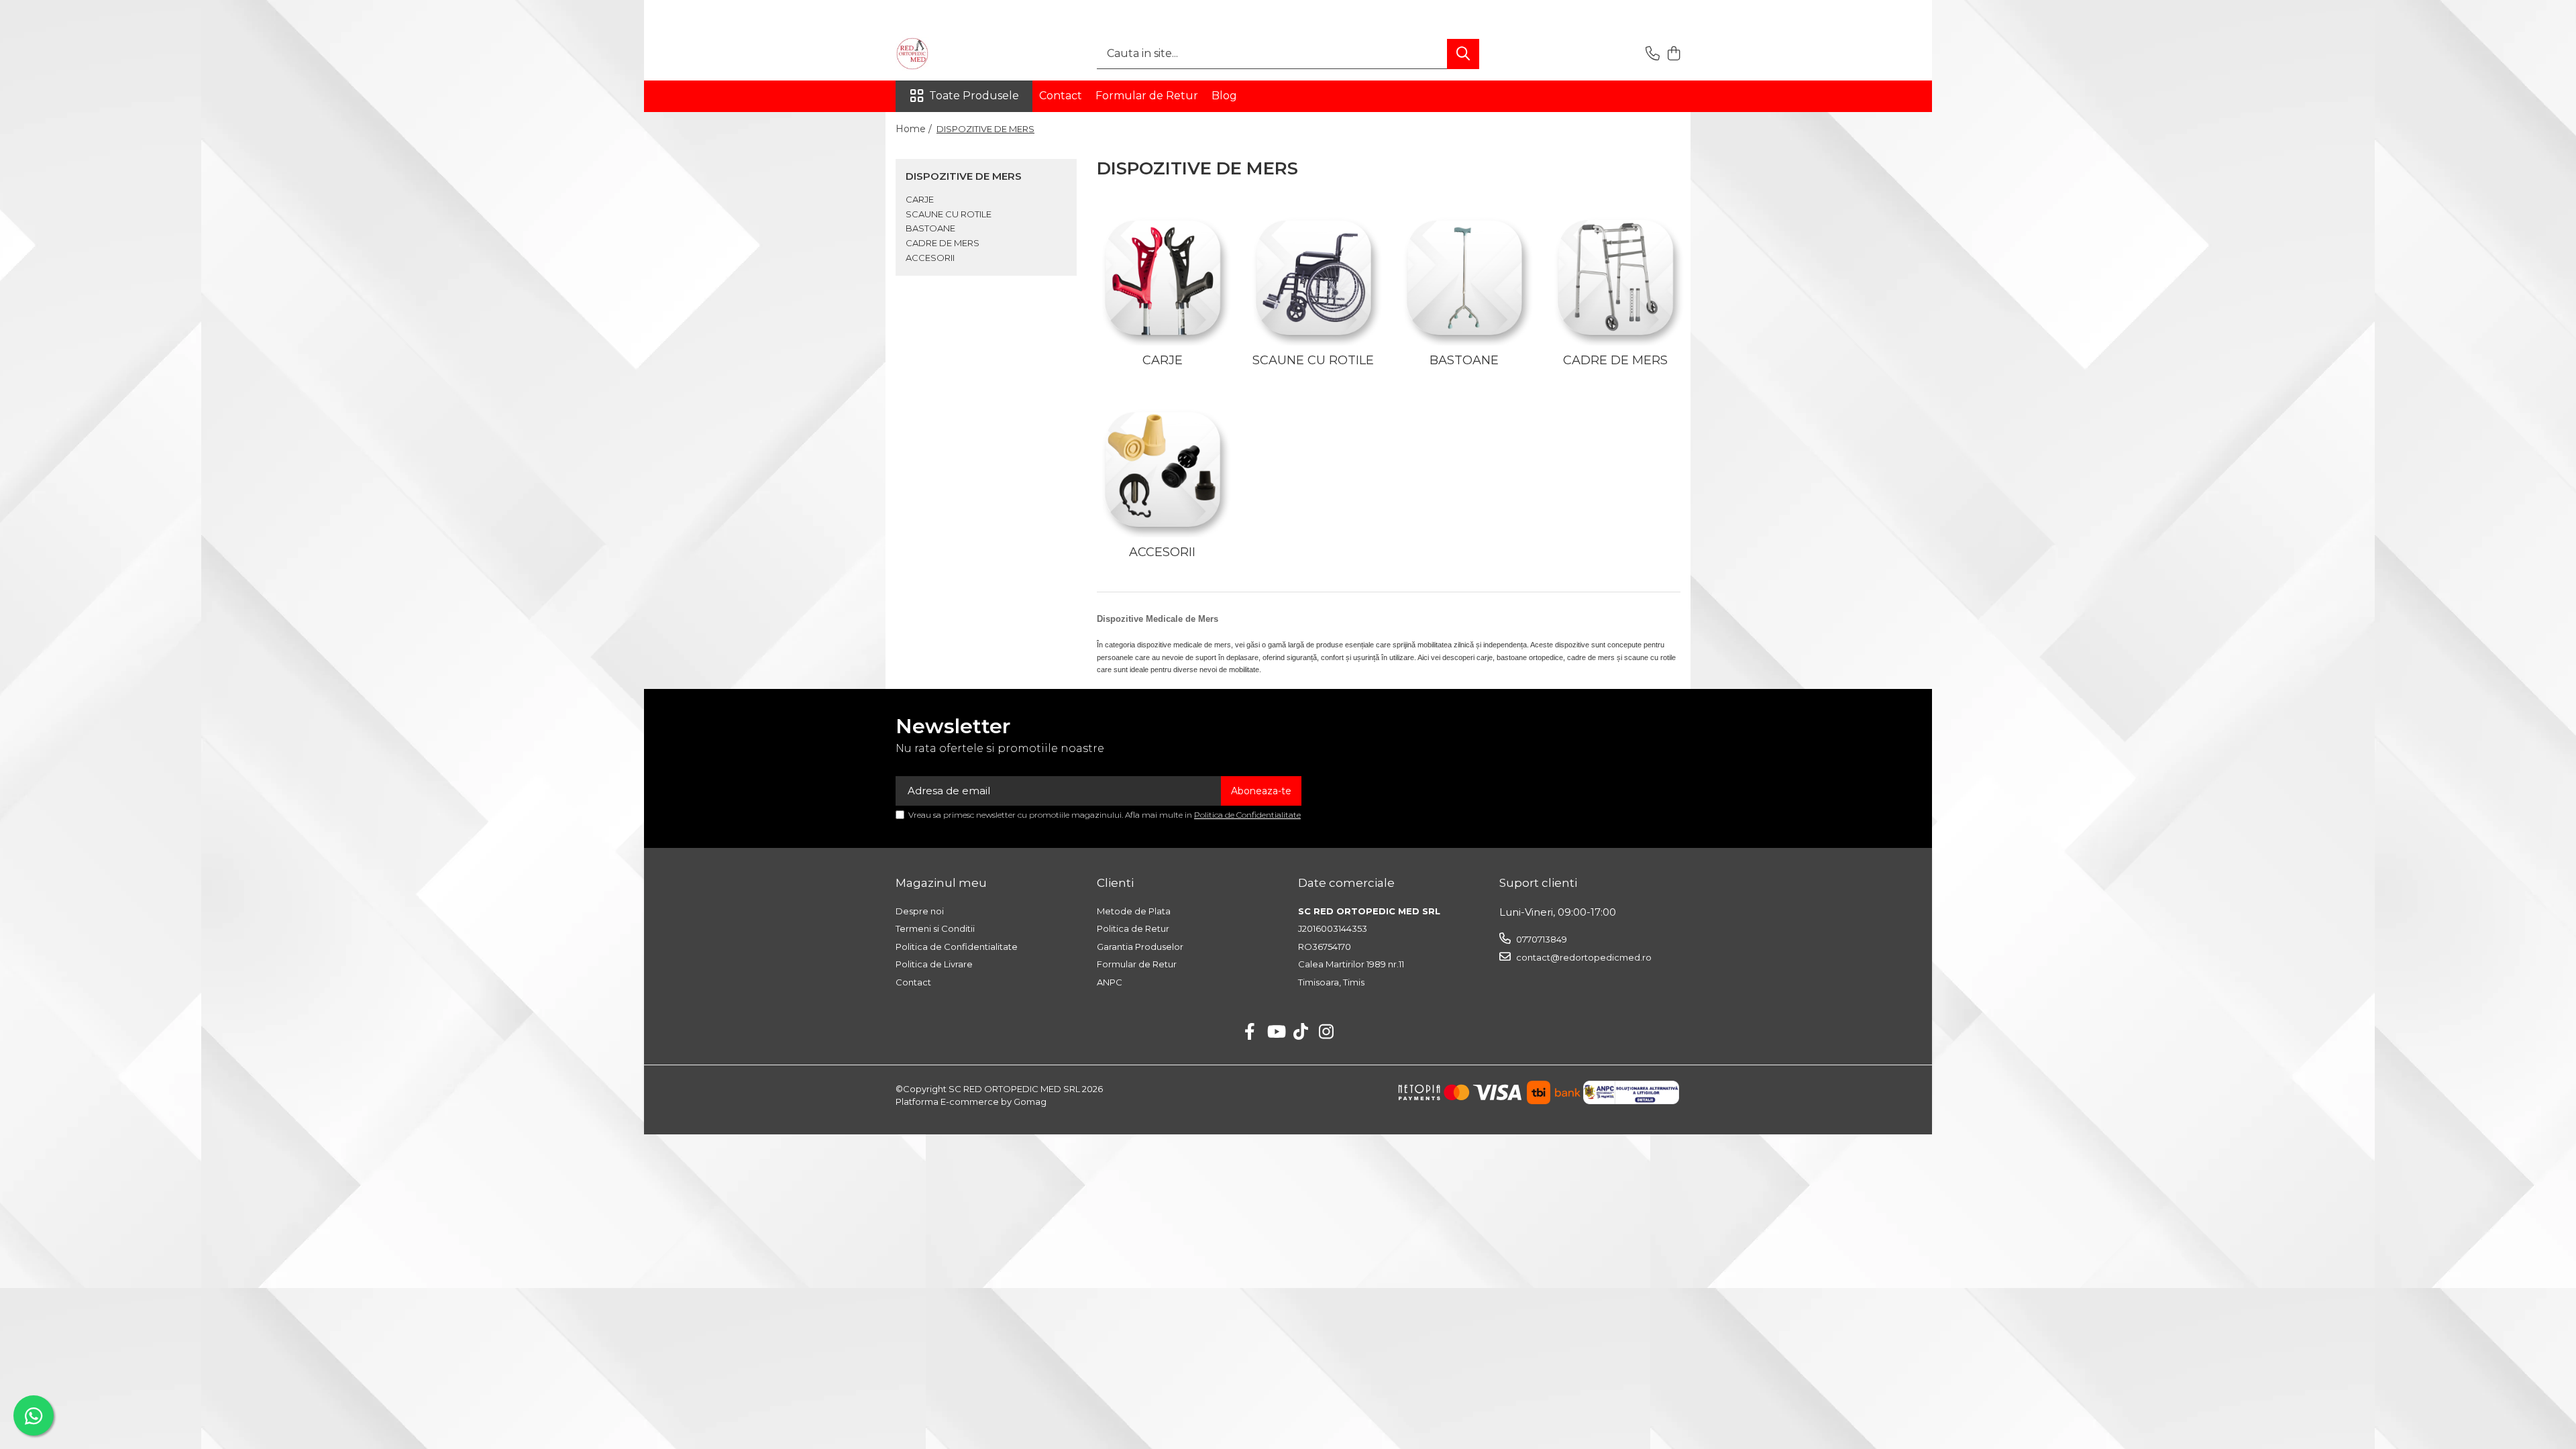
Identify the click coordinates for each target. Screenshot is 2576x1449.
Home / (915, 129)
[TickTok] (1301, 1032)
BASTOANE (930, 228)
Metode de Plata (1134, 911)
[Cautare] (1463, 54)
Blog (1224, 96)
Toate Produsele (974, 96)
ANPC (1110, 982)
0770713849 (1541, 939)
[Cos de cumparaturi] (1673, 54)
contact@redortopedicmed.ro (1583, 957)
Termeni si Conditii (935, 928)
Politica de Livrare (934, 964)
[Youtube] (1276, 1032)
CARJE (920, 199)
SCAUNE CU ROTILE (949, 214)
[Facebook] (1250, 1032)
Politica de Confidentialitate (1247, 815)
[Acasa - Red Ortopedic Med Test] (963, 54)
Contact (1061, 96)
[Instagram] (1327, 1032)
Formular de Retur (1147, 96)
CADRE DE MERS (943, 243)
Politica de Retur (1133, 928)
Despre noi (920, 911)
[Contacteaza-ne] (1653, 54)
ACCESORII (930, 258)
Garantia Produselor (1140, 947)
